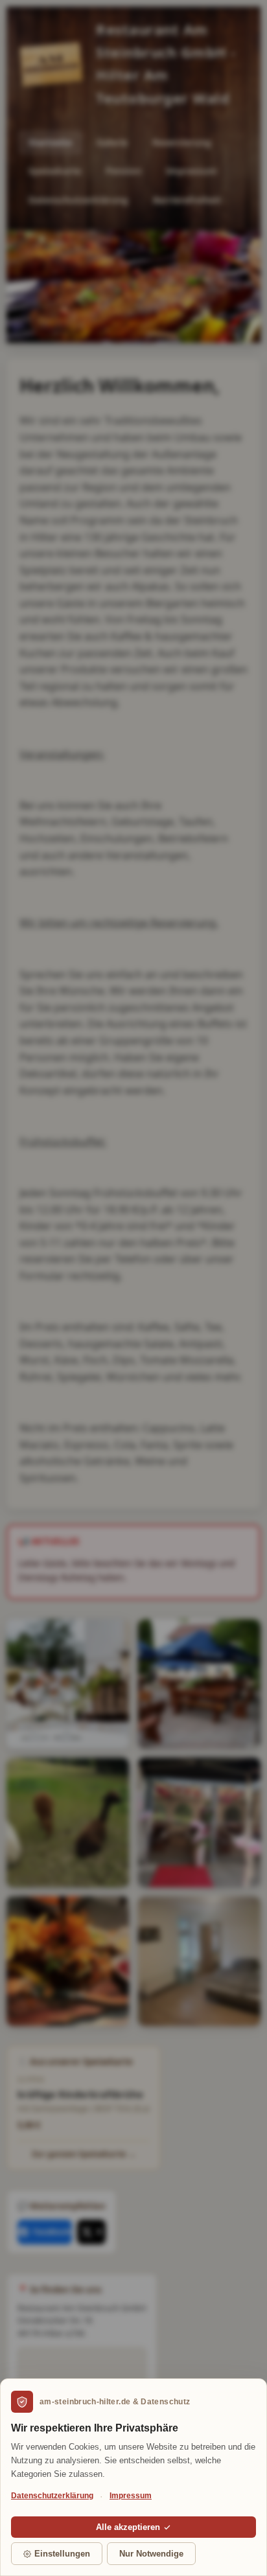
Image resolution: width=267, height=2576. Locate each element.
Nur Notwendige (151, 2554)
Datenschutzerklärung (52, 2496)
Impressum (131, 2496)
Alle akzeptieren (128, 2527)
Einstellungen (62, 2554)
